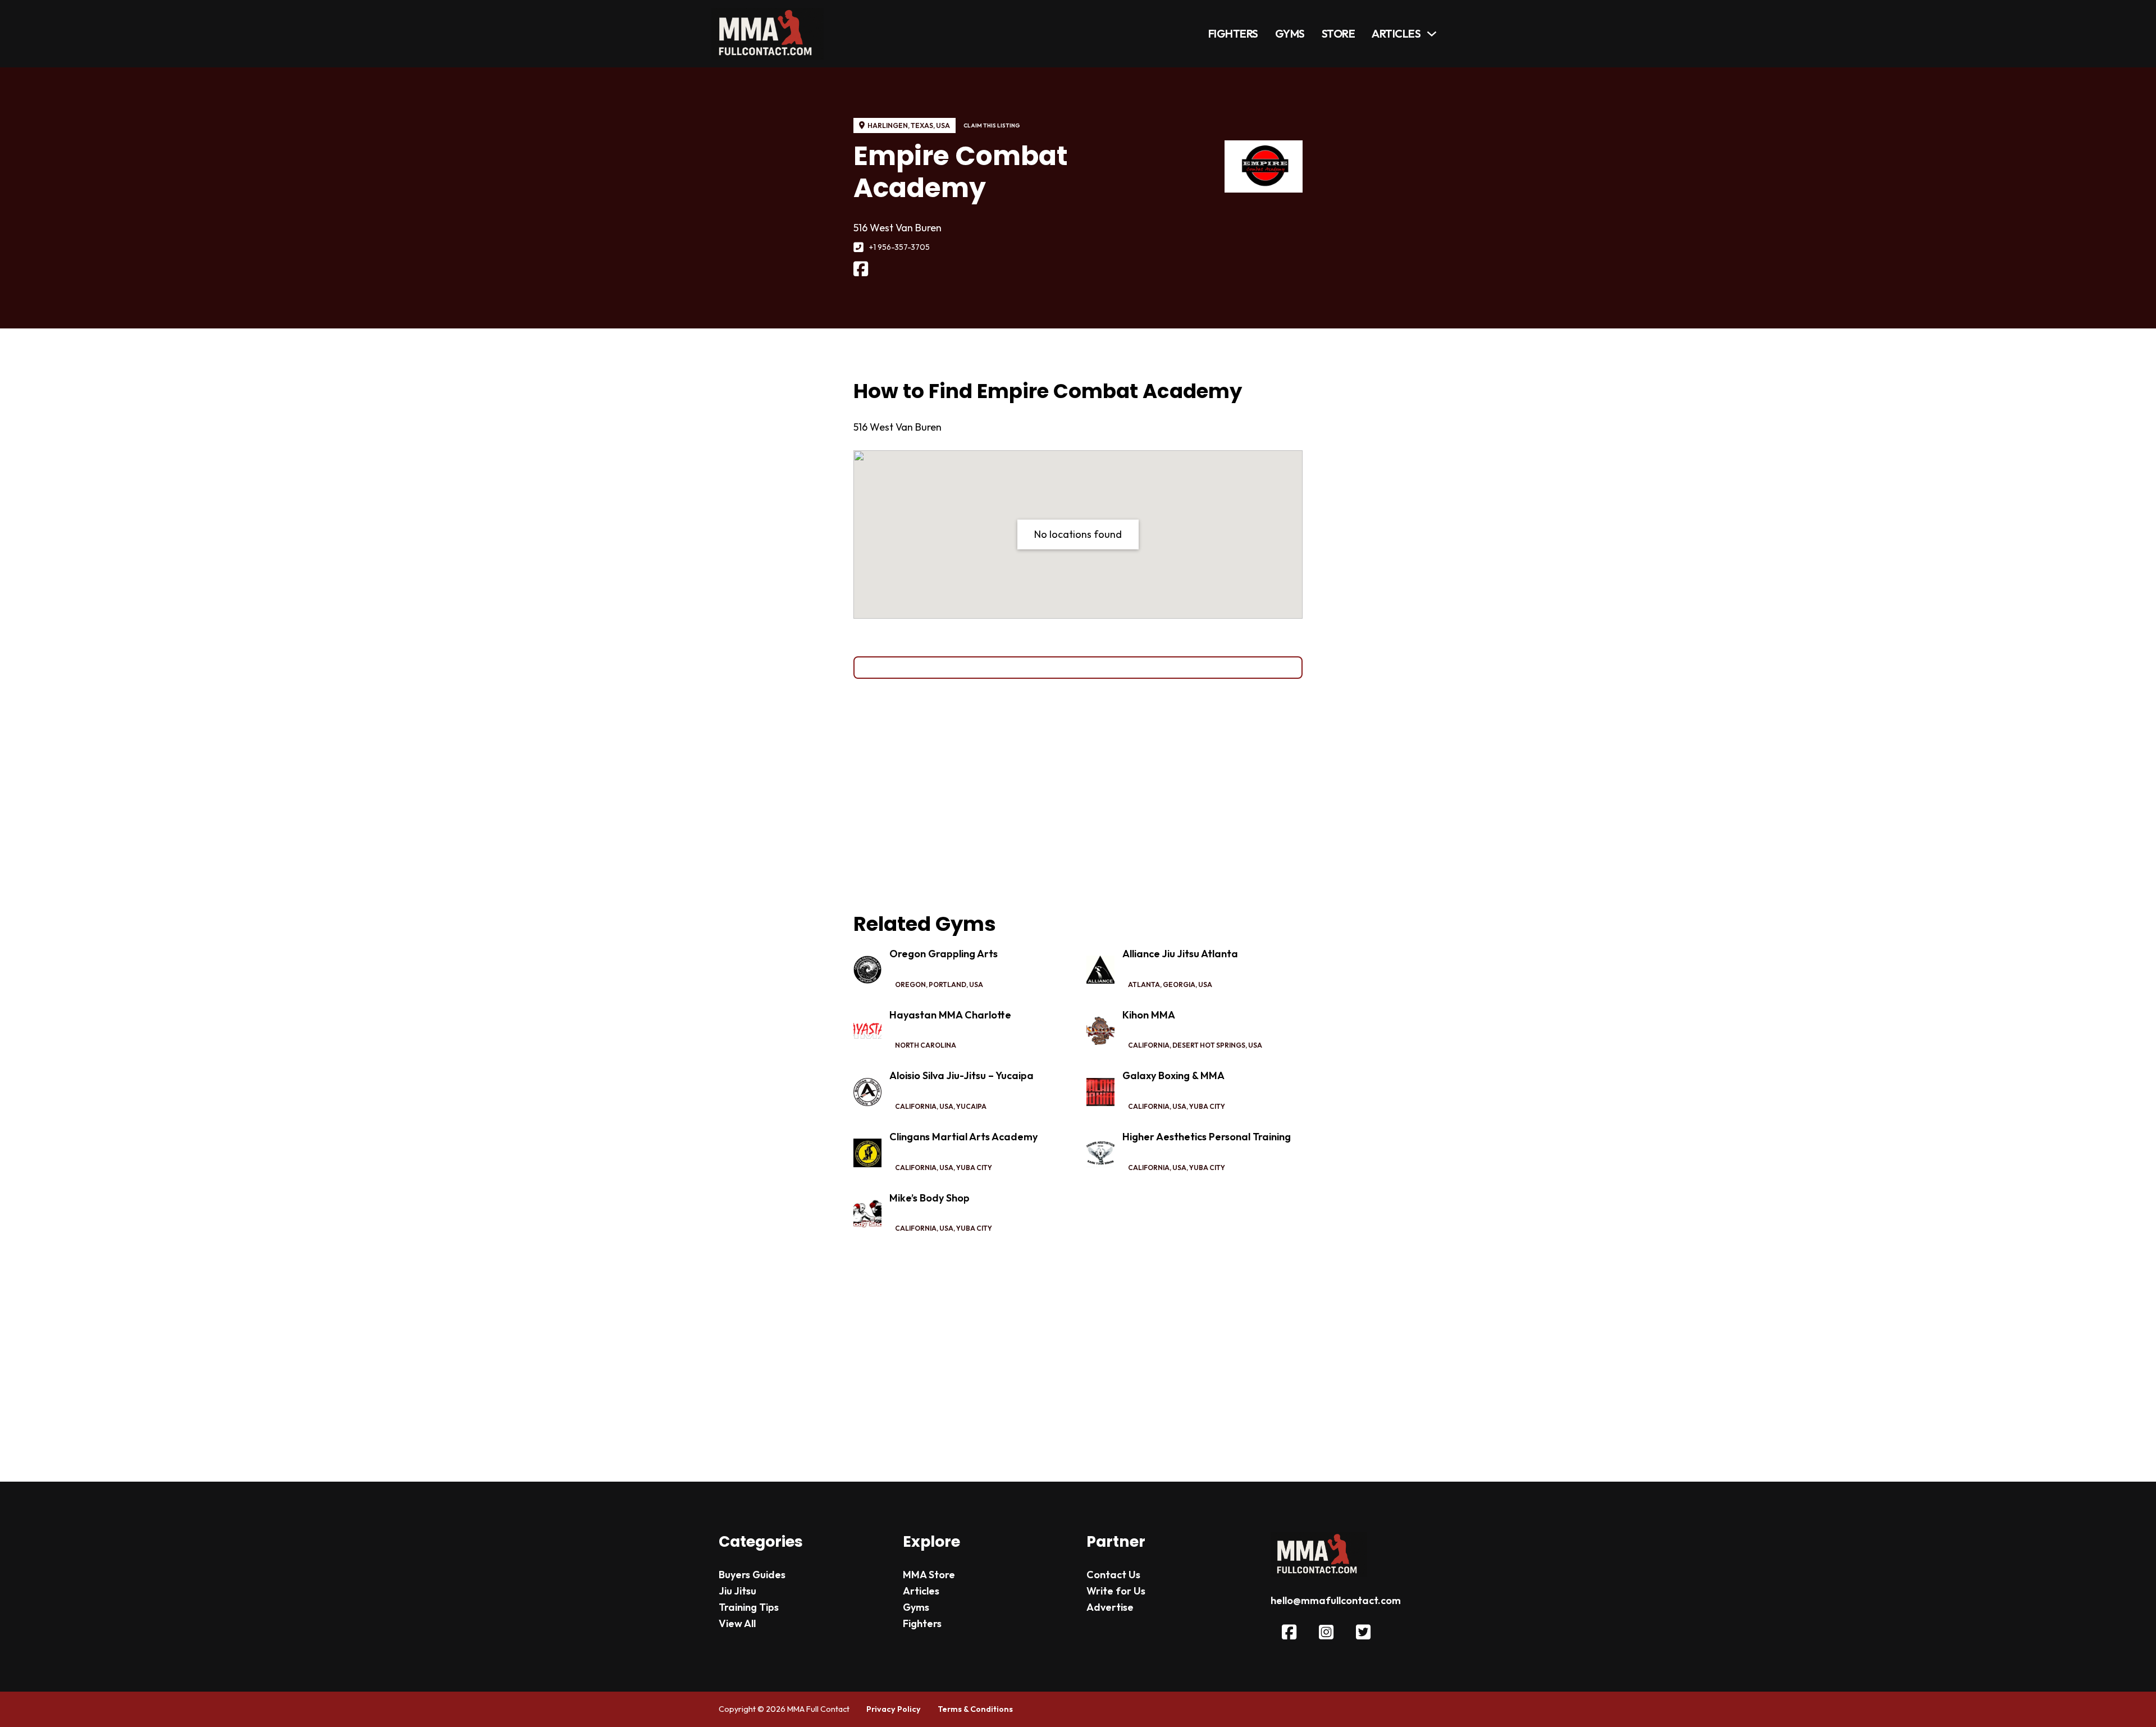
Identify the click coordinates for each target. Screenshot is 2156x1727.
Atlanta (1144, 984)
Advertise (1110, 1607)
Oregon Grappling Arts (944, 954)
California (1149, 1045)
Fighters (1233, 33)
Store (1339, 33)
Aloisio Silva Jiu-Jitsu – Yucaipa (961, 1075)
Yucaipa (971, 1106)
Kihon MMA (1149, 1015)
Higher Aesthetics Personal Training (1207, 1137)
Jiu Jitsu (737, 1591)
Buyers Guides (752, 1575)
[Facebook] (861, 269)
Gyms (1290, 33)
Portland (947, 984)
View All (737, 1623)
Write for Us (1116, 1591)
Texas (922, 125)
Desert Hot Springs (1209, 1045)
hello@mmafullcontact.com (1336, 1600)
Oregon (910, 984)
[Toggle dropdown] (1432, 34)
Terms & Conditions (975, 1709)
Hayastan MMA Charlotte (950, 1015)
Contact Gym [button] (1078, 667)
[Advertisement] (1078, 796)
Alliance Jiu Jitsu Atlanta (1180, 954)
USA (943, 125)
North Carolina (926, 1045)
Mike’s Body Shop (929, 1198)
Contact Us (1113, 1575)
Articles (1396, 33)
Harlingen (888, 125)
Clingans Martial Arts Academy (963, 1137)
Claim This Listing (992, 125)
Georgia (1179, 984)
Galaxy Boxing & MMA (1173, 1075)
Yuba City (1207, 1106)
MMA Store (929, 1575)
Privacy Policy (894, 1709)
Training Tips (749, 1607)
